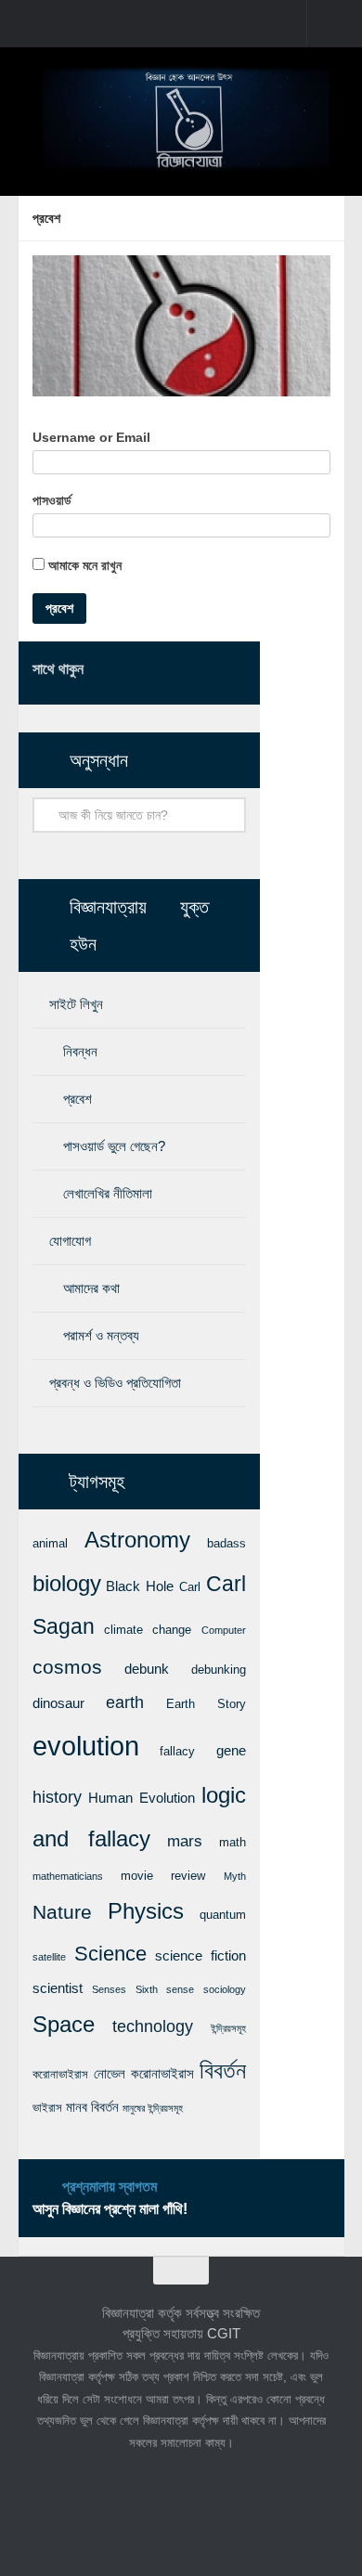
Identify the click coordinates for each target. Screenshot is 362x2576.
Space (64, 2024)
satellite (49, 1957)
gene (231, 1751)
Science (110, 1954)
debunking (219, 1670)
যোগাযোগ (70, 1241)
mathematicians (68, 1876)
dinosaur (58, 1703)
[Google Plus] (205, 672)
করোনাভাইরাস (60, 2074)
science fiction (200, 1956)
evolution (86, 1746)
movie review (163, 1876)
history (57, 1797)
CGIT (224, 2333)
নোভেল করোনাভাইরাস (144, 2074)
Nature (62, 1912)
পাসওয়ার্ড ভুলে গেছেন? (114, 1146)
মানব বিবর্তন (92, 2107)
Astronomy (137, 1540)
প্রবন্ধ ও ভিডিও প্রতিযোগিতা (115, 1383)
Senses (109, 1989)
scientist (58, 1988)
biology (67, 1584)
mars (185, 1841)
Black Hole (140, 1586)
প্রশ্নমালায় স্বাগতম (110, 2187)
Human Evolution (142, 1798)
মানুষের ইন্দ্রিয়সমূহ (153, 2108)
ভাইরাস (47, 2108)
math (233, 1842)
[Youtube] (235, 672)
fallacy (177, 1751)
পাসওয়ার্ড (52, 500)
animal (50, 1543)
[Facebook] (146, 672)
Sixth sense (165, 1989)
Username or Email (91, 437)
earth (125, 1702)
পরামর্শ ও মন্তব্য (101, 1335)
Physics (146, 1911)
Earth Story (206, 1704)
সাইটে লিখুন (76, 1004)
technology (153, 2026)
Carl (190, 1587)
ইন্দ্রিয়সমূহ (228, 2028)
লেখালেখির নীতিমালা (108, 1193)
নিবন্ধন (80, 1051)
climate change (148, 1630)
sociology (225, 1989)
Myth (235, 1876)
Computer (224, 1630)
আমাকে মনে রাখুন (83, 565)
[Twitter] (175, 672)
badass (226, 1543)
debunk (147, 1669)
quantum (223, 1915)
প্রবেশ (78, 1099)
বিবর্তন (223, 2071)
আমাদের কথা (91, 1288)
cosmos (67, 1667)
